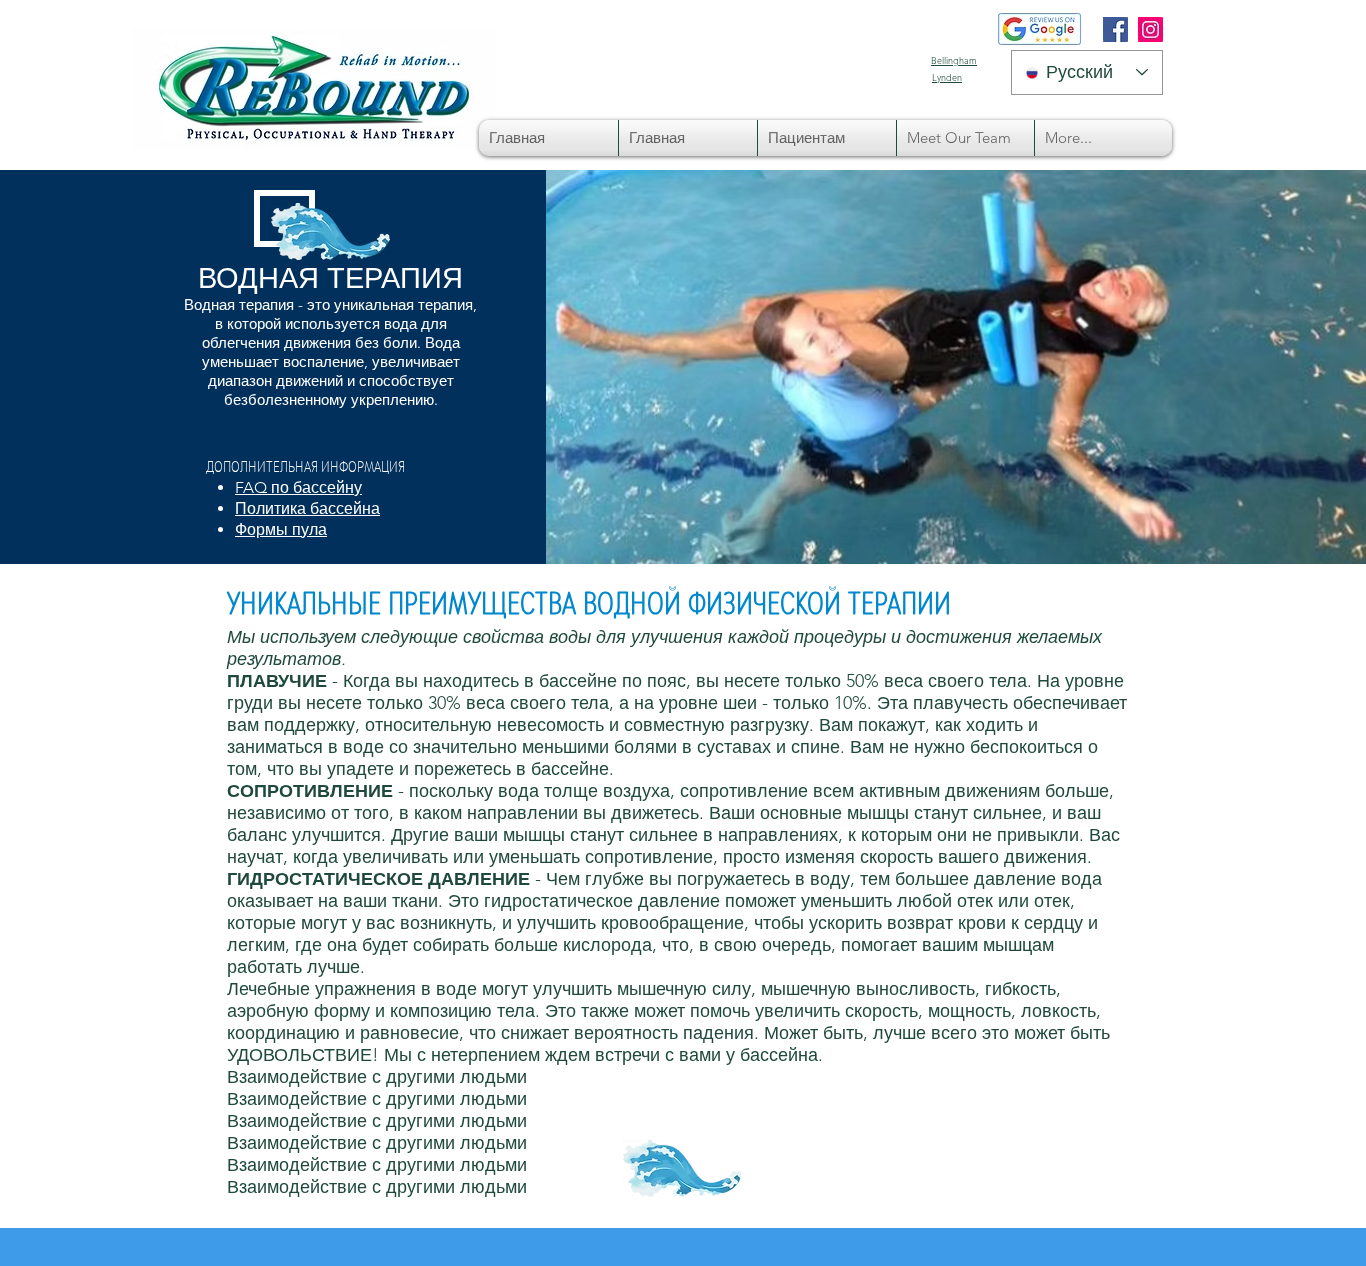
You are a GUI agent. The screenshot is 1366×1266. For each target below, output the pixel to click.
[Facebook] (1115, 29)
